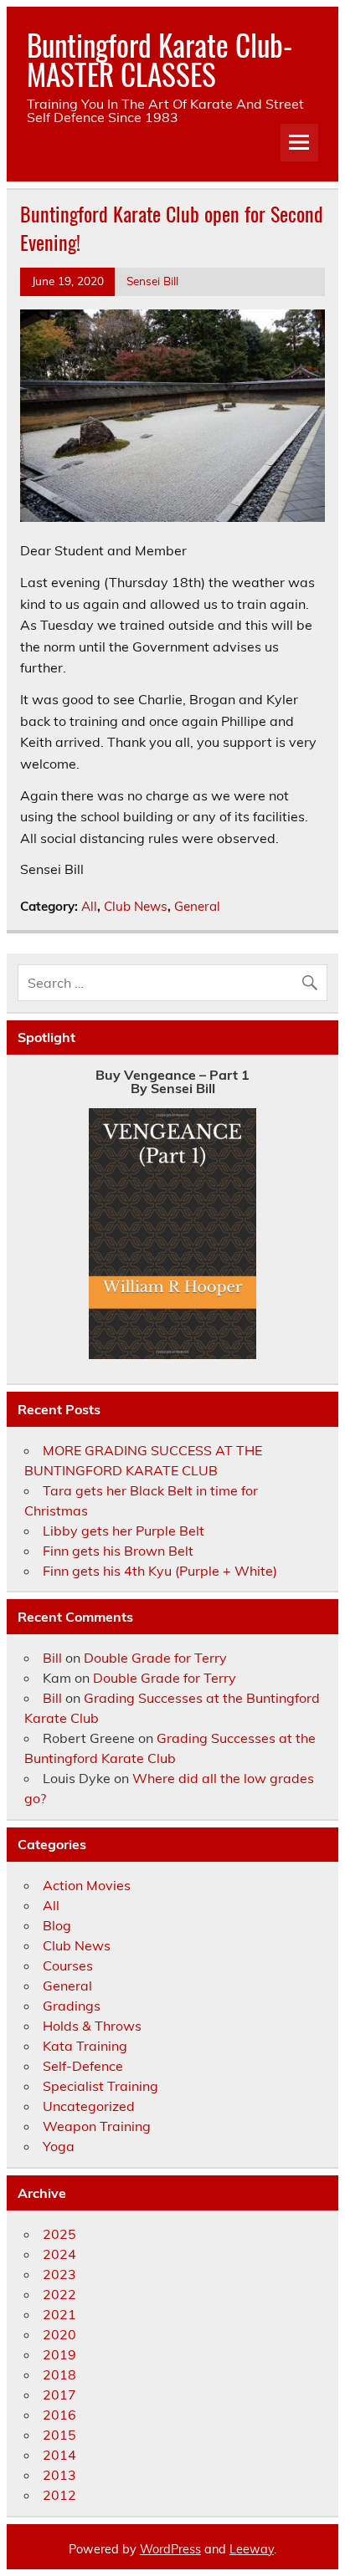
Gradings (72, 2006)
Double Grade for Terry (155, 1658)
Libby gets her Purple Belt (124, 1531)
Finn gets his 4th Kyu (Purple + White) (160, 1571)
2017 (59, 2395)
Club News (136, 906)
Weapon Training (97, 2126)
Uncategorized (89, 2106)
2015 (59, 2435)
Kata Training (85, 2046)
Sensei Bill (152, 281)
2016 (59, 2415)
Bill (52, 1658)
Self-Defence (83, 2066)
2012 (59, 2495)
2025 (59, 2234)
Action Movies (87, 1885)
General (197, 906)
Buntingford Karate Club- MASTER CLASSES (160, 59)
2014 (59, 2455)
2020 (59, 2334)
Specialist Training (100, 2086)
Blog (57, 1925)
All (89, 906)
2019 (59, 2354)
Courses (68, 1965)
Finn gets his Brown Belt (118, 1551)
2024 (59, 2254)
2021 (59, 2314)
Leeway (252, 2549)
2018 (59, 2374)
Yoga (59, 2146)
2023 (59, 2274)
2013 (59, 2475)
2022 (59, 2294)
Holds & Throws (92, 2026)
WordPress (170, 2549)
